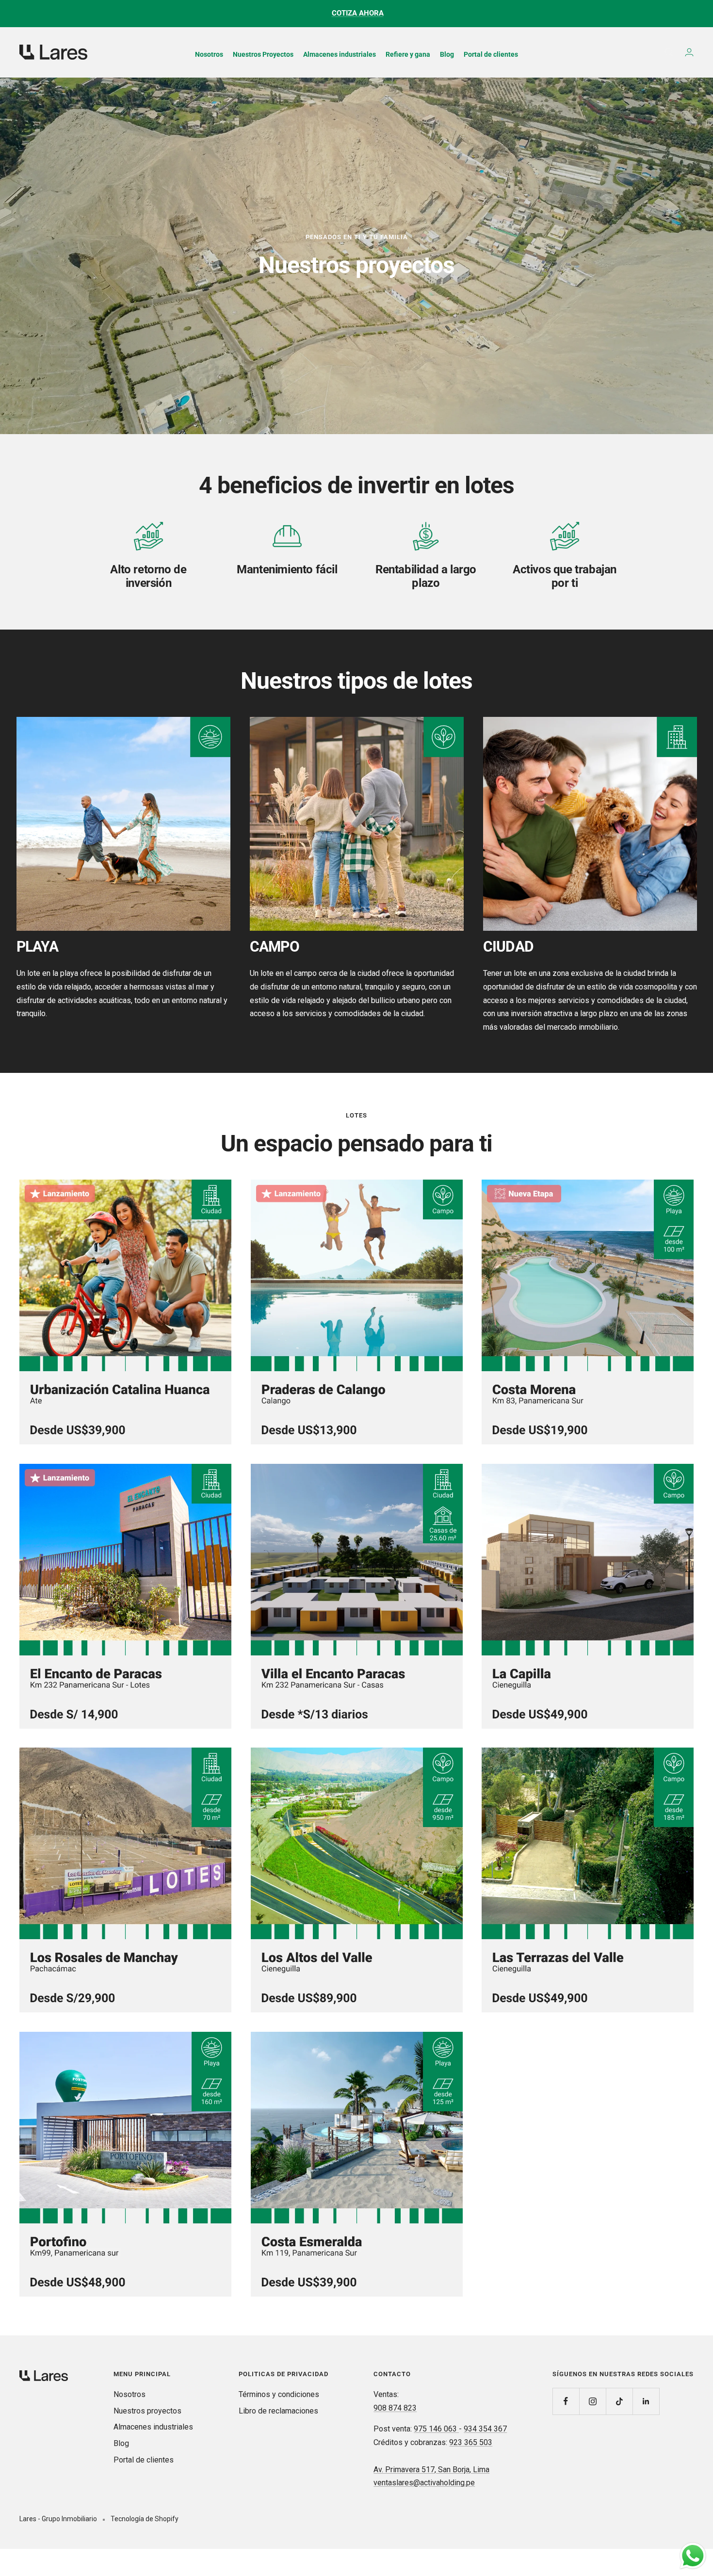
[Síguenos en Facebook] (566, 2401)
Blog (121, 2443)
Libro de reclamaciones (278, 2411)
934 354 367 (485, 2429)
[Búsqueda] (669, 52)
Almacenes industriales (153, 2427)
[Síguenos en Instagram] (592, 2401)
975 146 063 (436, 2429)
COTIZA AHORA (358, 13)
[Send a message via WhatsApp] (693, 2556)
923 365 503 (471, 2442)
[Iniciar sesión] (689, 52)
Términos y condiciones (279, 2394)
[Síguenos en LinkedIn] (646, 2401)
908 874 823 (395, 2408)
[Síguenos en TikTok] (619, 2401)
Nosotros (130, 2394)
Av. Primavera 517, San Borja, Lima (431, 2470)
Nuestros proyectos (147, 2411)
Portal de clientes (144, 2460)
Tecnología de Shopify (145, 2519)
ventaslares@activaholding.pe (424, 2483)
